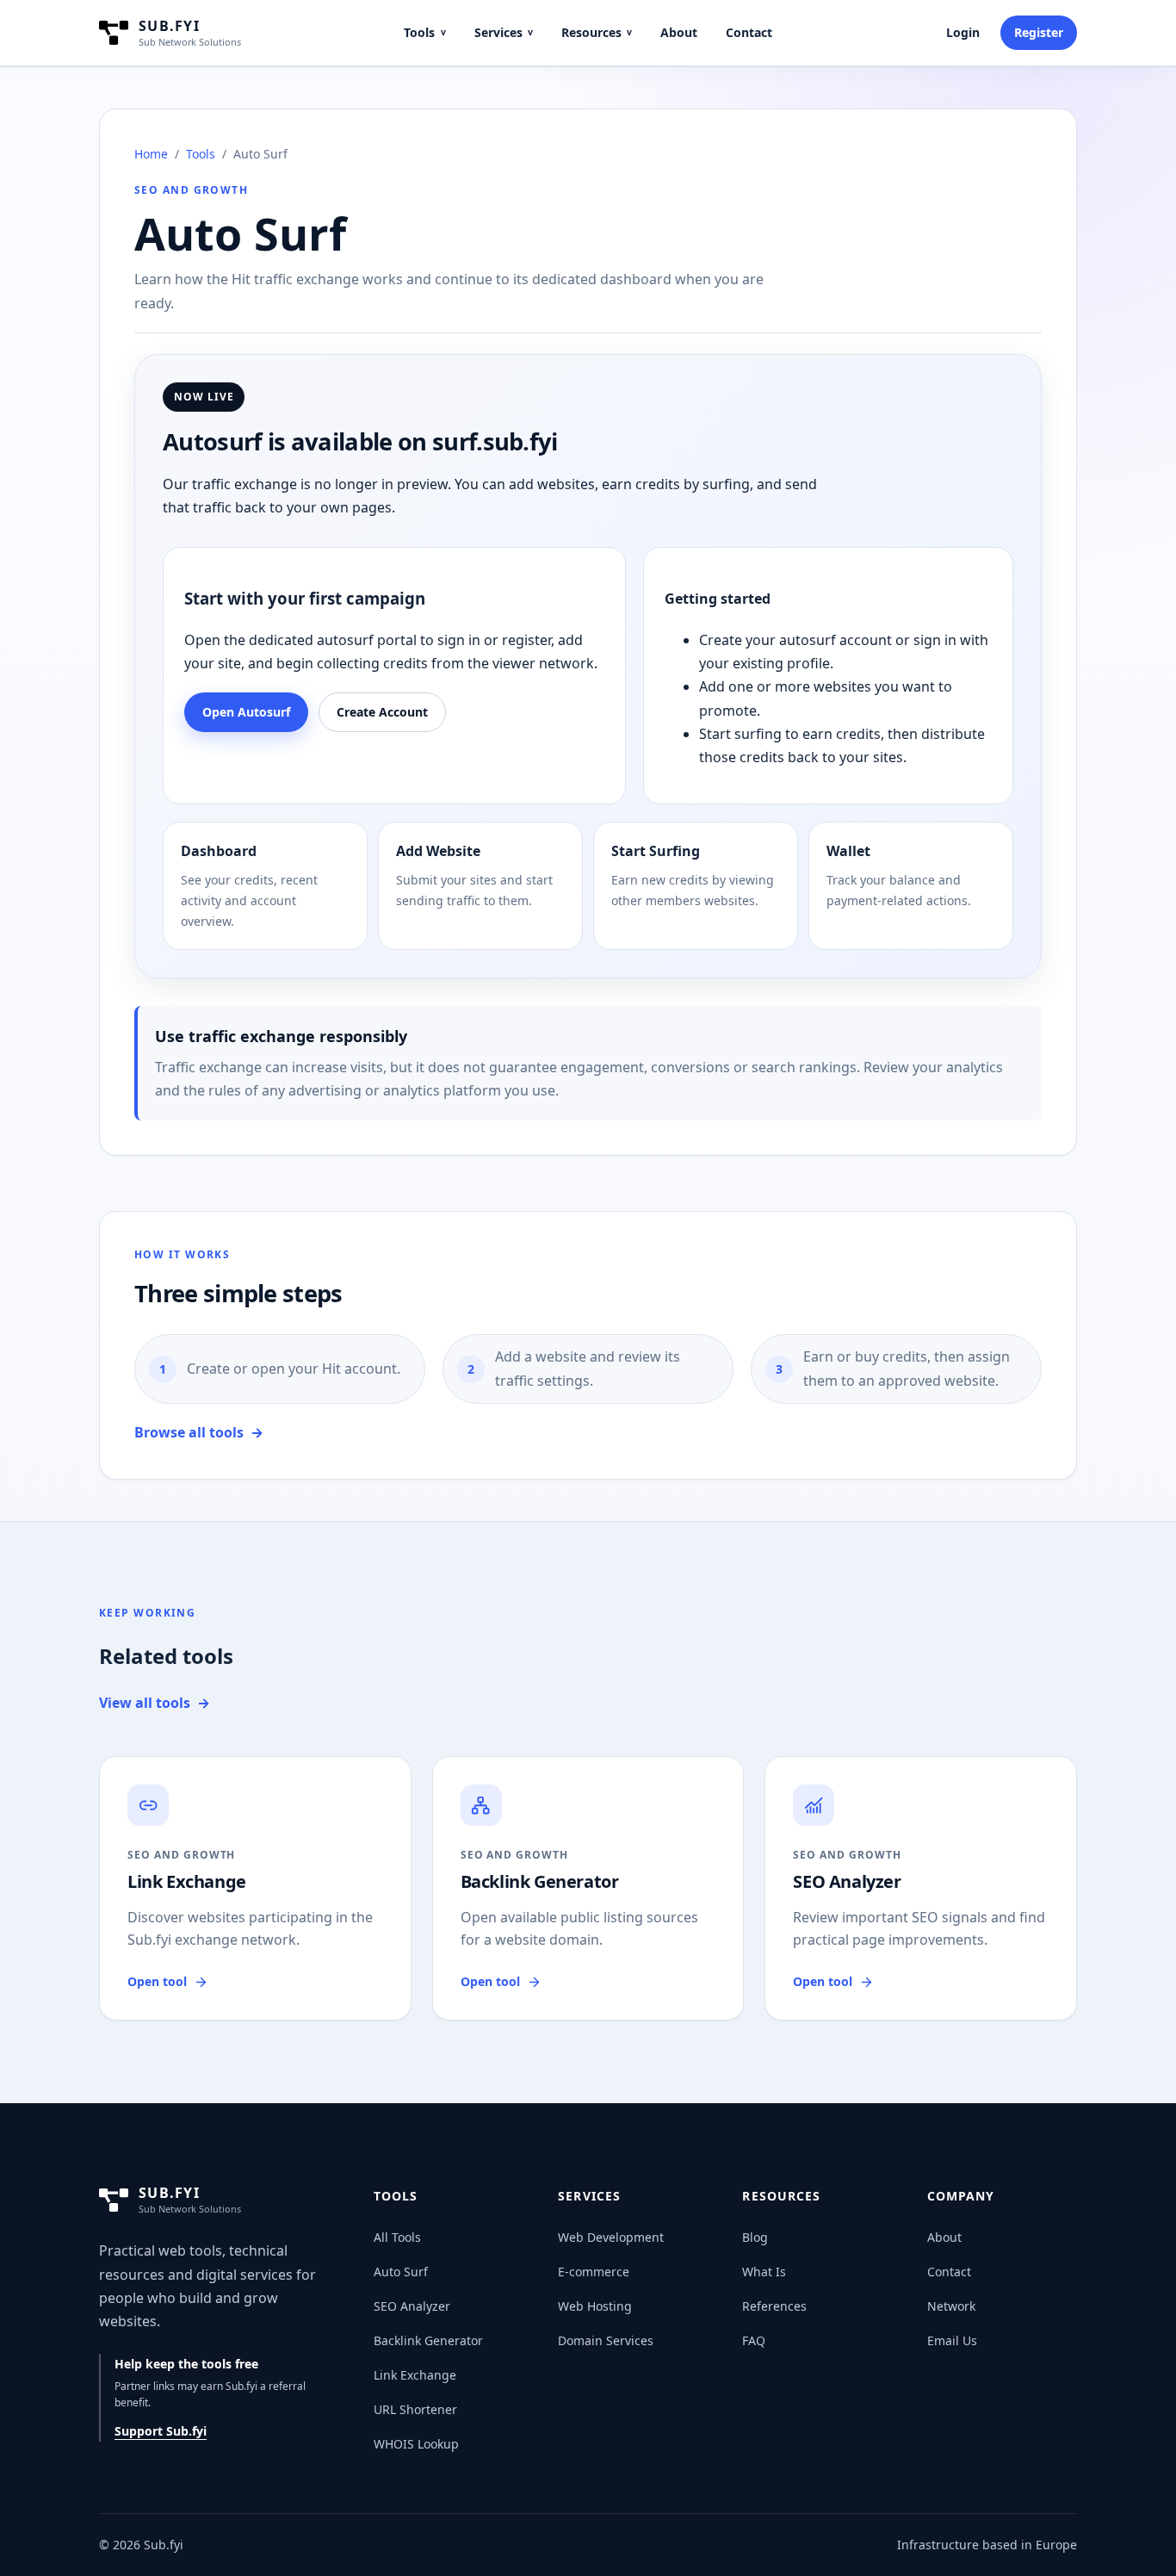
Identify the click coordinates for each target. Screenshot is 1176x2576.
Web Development (611, 2237)
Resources (597, 32)
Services (504, 32)
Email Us (952, 2340)
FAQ (754, 2340)
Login (963, 32)
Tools (424, 32)
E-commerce (594, 2272)
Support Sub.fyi (161, 2431)
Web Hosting (595, 2306)
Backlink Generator (428, 2340)
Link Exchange (415, 2375)
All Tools (397, 2237)
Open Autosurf (246, 712)
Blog (755, 2237)
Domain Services (606, 2340)
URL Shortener (415, 2409)
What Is (764, 2272)
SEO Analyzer (412, 2306)
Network (951, 2306)
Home (151, 154)
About (679, 32)
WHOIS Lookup (416, 2444)
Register (1039, 32)
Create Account (382, 712)
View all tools (155, 1703)
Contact (749, 32)
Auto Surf (401, 2272)
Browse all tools (199, 1432)
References (774, 2306)
